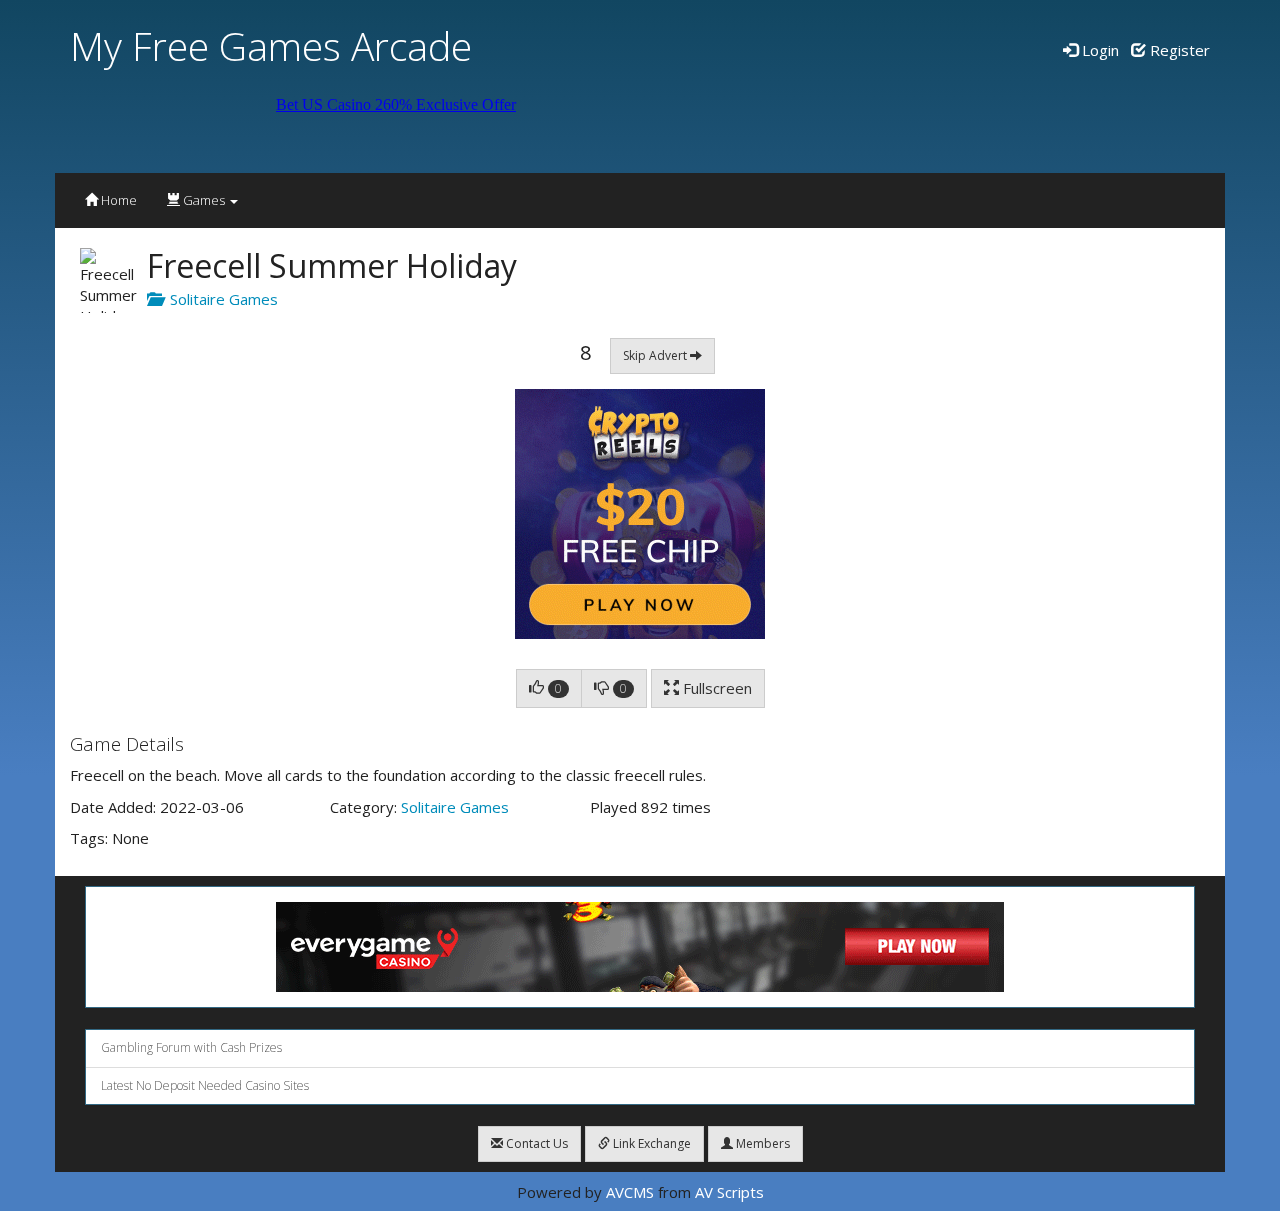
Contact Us (535, 1143)
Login (1098, 50)
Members (761, 1143)
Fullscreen (715, 688)
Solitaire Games (220, 299)
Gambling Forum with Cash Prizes (191, 1047)
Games (204, 200)
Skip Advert (656, 355)
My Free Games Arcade (271, 45)
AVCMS (630, 1192)
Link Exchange (650, 1143)
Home (117, 200)
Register (1178, 50)
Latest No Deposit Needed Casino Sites (205, 1085)
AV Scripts (729, 1192)
